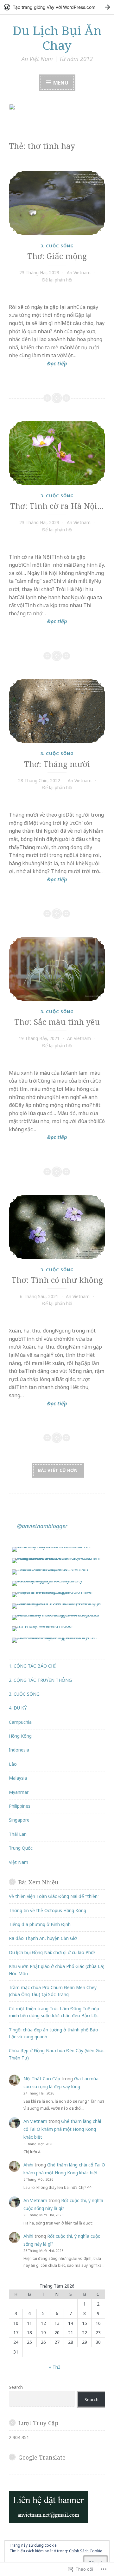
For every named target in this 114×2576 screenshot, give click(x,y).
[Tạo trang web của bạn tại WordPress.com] (57, 7)
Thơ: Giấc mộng (57, 256)
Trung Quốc (21, 1848)
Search (16, 2387)
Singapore (19, 1820)
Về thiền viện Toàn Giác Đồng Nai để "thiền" (54, 1896)
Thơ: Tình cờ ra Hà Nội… (57, 506)
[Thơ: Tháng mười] (57, 711)
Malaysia (18, 1778)
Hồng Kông (20, 1736)
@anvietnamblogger (42, 1526)
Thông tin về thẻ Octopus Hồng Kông (47, 1910)
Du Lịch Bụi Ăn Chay (57, 38)
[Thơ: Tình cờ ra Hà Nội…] (57, 453)
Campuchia (20, 1722)
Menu (60, 83)
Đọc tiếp (38, 364)
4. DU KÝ (18, 1708)
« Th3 (55, 2367)
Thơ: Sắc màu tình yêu (57, 1022)
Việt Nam (19, 1862)
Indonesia (19, 1750)
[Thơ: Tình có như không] (57, 1227)
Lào (13, 1764)
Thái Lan (18, 1834)
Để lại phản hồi (57, 280)
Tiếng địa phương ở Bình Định (40, 1924)
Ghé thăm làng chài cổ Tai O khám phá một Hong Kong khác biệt (62, 2129)
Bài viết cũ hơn (58, 1470)
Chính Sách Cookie (86, 2551)
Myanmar (19, 1792)
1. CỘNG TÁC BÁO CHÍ (32, 1666)
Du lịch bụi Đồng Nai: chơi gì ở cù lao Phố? (52, 1952)
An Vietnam (79, 272)
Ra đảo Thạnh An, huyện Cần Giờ (43, 1938)
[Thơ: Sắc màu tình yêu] (57, 969)
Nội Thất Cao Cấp (42, 2079)
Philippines (20, 1806)
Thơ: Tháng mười (57, 764)
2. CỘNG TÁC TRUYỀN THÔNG (40, 1680)
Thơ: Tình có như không (57, 1280)
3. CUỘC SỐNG (57, 246)
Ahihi (28, 2165)
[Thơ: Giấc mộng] (57, 203)
